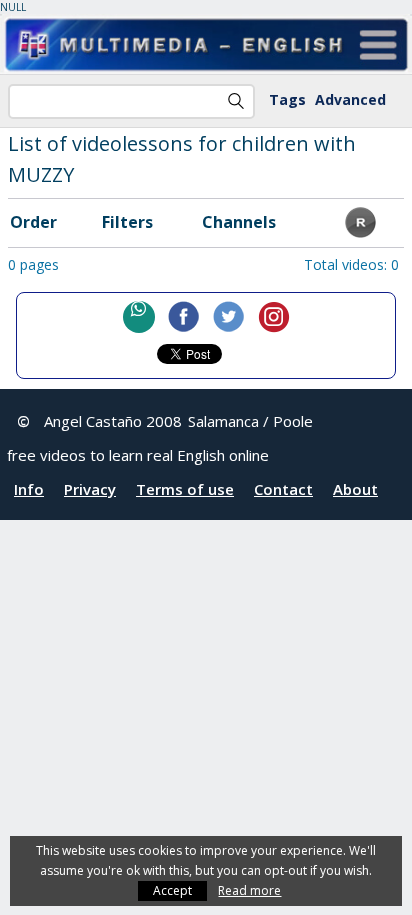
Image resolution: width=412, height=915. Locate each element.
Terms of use (185, 489)
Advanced (350, 99)
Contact (283, 489)
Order (33, 222)
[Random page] (360, 232)
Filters (127, 222)
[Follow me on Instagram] (274, 317)
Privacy (90, 489)
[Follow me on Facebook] (184, 317)
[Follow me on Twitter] (229, 317)
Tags (287, 99)
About (355, 489)
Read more (249, 890)
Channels (239, 222)
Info (29, 489)
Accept (172, 890)
